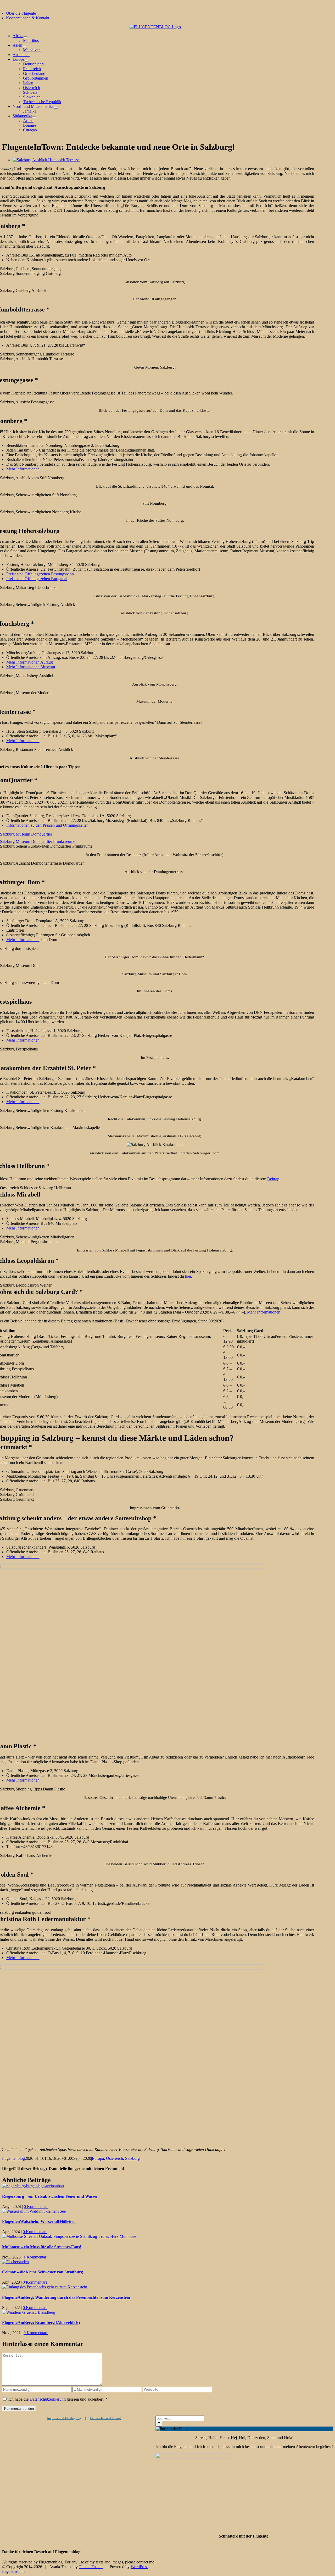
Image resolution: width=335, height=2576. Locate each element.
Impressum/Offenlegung (64, 2418)
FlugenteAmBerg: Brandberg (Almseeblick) (41, 2322)
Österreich (115, 2158)
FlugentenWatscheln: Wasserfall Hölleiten (39, 2221)
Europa (98, 2158)
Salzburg (132, 2158)
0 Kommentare (36, 2207)
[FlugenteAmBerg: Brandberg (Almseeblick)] (29, 2312)
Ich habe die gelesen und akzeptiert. (58, 2399)
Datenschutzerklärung (48, 2399)
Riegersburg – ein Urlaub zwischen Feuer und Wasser (50, 2196)
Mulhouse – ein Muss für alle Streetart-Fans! (42, 2247)
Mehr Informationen (23, 469)
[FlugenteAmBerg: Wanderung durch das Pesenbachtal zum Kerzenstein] (45, 2287)
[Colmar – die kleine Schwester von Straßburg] (15, 2262)
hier (188, 1276)
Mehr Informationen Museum (31, 667)
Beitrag (273, 1179)
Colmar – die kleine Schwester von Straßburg (43, 2272)
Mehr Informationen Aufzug (30, 662)
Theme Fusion (91, 2567)
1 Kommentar (35, 2257)
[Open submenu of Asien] (24, 47)
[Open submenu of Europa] (27, 61)
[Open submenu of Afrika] (25, 37)
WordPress (139, 2567)
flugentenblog (13, 2158)
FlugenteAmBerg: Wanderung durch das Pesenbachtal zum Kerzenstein (66, 2297)
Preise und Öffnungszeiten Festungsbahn (40, 574)
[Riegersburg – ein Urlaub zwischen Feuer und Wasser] (33, 2186)
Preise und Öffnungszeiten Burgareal (37, 579)
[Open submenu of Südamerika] (34, 117)
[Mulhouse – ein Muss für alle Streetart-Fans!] (69, 2236)
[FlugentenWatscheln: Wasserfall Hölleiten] (34, 2211)
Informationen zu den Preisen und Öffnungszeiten (47, 825)
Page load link (14, 2571)
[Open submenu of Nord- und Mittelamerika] (56, 108)
